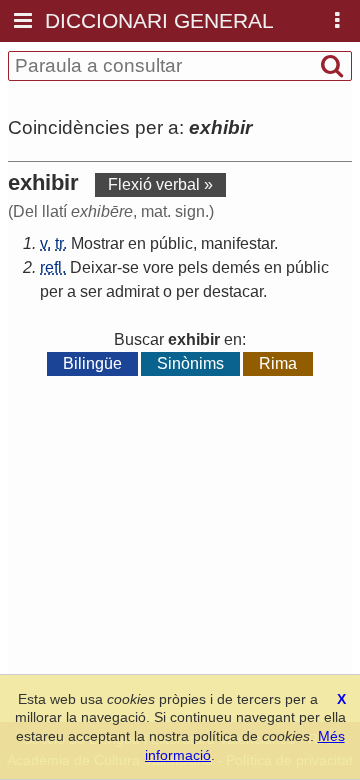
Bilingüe (92, 363)
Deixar (93, 267)
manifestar (237, 243)
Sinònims (190, 363)
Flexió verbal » (160, 184)
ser (91, 291)
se (130, 267)
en (137, 243)
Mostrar (97, 243)
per (51, 291)
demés (236, 267)
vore (158, 267)
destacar (233, 291)
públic (171, 243)
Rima (278, 363)
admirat (132, 291)
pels (193, 267)
